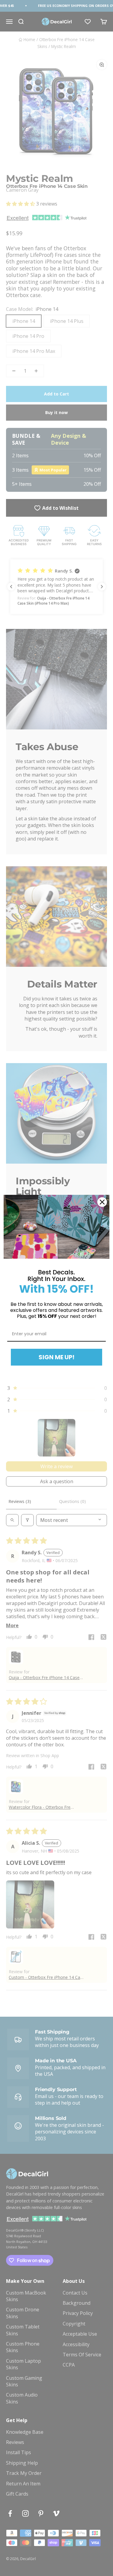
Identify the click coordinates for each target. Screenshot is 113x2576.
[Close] (102, 1202)
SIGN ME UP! (56, 1357)
